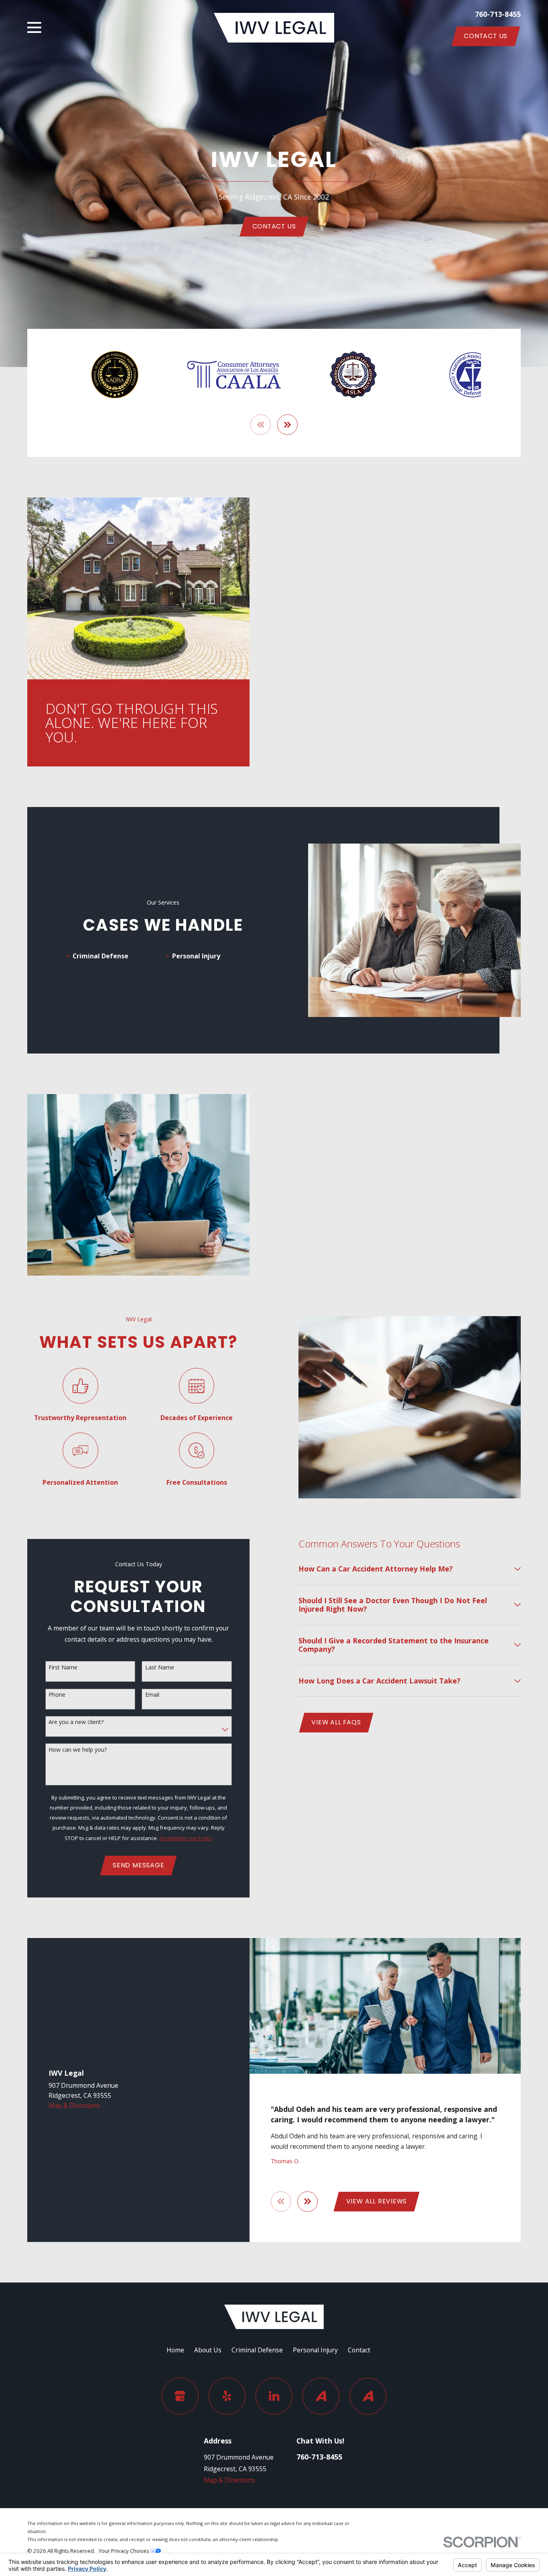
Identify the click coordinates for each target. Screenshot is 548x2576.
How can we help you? (78, 1750)
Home (175, 2350)
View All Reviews (377, 2201)
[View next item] (287, 425)
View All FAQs (336, 1722)
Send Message (138, 1865)
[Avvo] (321, 2396)
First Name (63, 1668)
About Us (208, 2350)
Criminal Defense (257, 2350)
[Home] (274, 28)
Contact (359, 2350)
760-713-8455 (498, 14)
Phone (57, 1695)
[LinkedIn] (274, 2396)
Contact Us (486, 36)
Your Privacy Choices (125, 2551)
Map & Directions (74, 2105)
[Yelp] (227, 2396)
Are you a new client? (76, 1722)
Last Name (160, 1668)
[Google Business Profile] (180, 2396)
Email (152, 1695)
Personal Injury (315, 2350)
